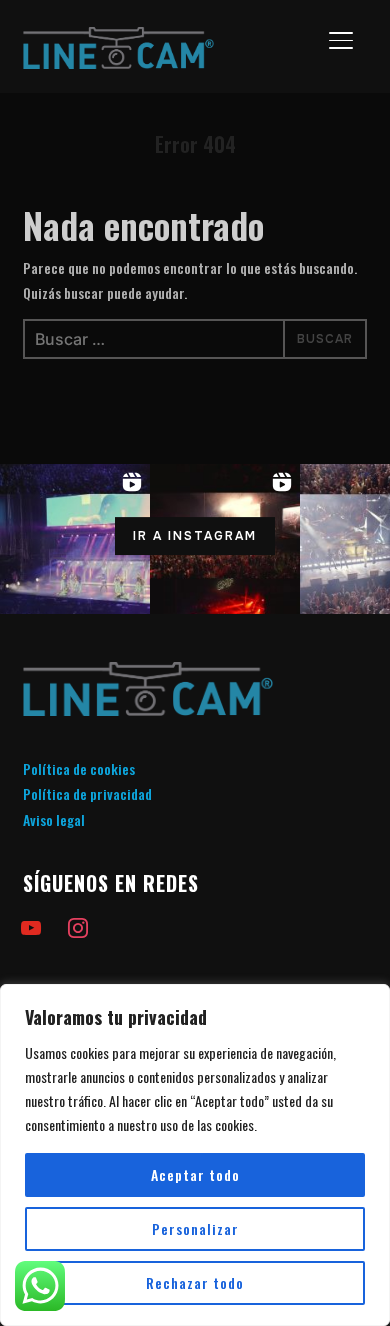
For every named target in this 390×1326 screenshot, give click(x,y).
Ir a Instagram (195, 536)
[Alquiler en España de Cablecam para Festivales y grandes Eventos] (148, 674)
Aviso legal (54, 819)
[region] (195, 1155)
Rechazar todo (195, 1282)
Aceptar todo (195, 1174)
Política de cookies (79, 768)
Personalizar (195, 1228)
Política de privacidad (87, 793)
